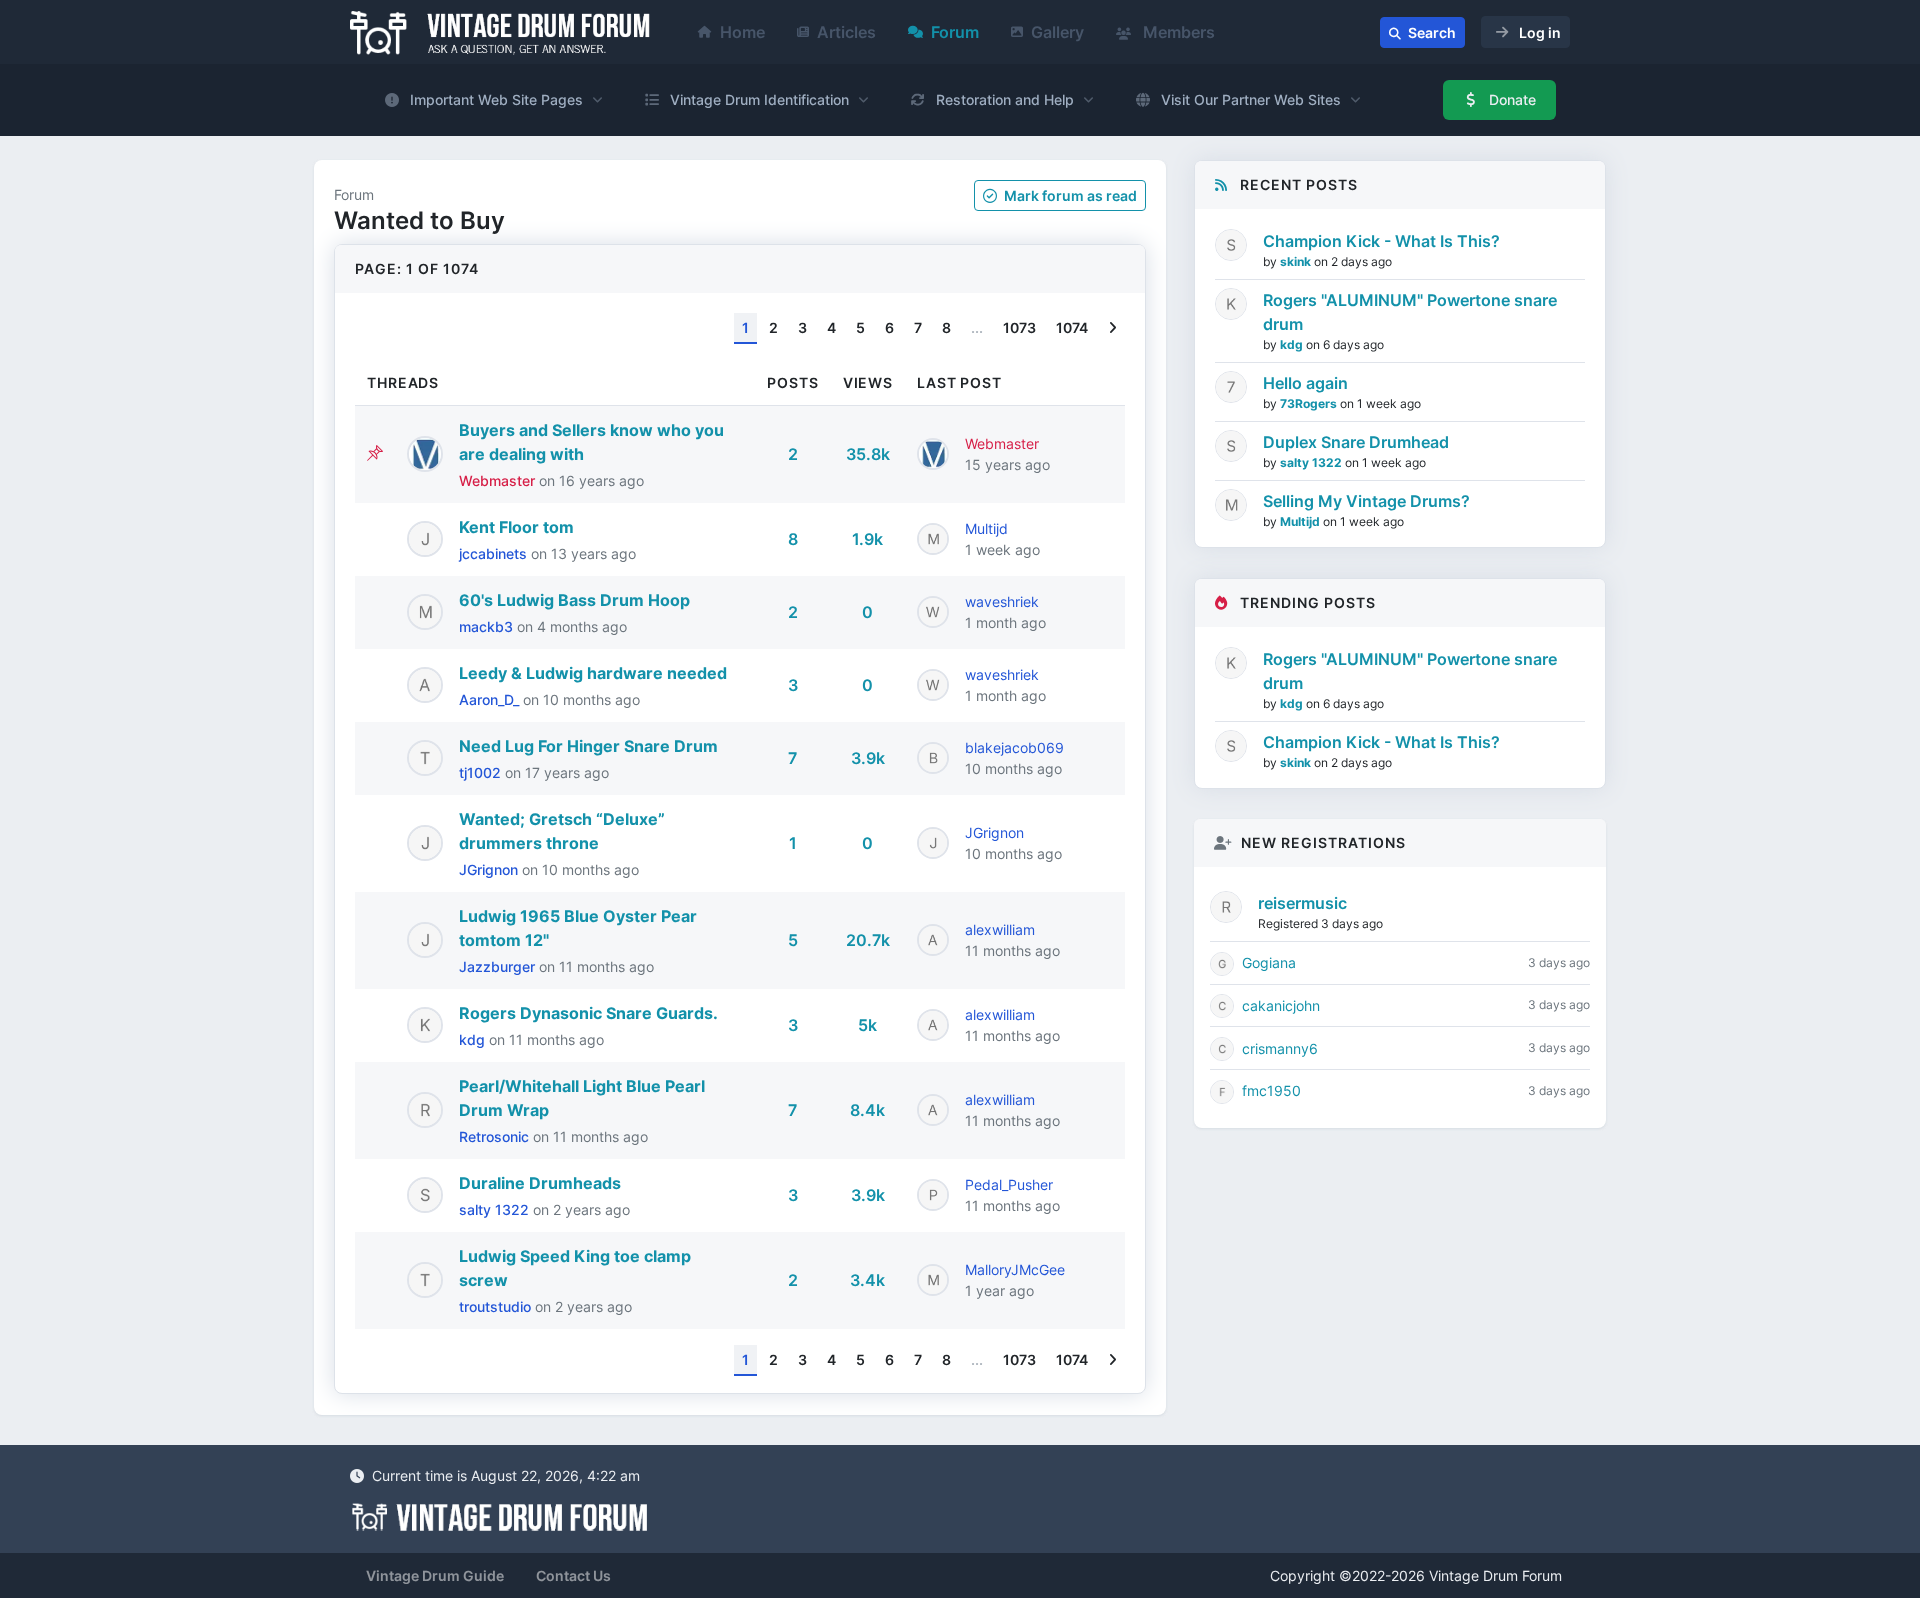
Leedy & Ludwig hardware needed (593, 673)
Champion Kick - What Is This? (1381, 241)
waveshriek (1002, 601)
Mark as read (1069, 195)
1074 (1072, 327)
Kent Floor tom (516, 527)
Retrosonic (496, 1136)
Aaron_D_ (491, 699)
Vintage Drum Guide (435, 1575)
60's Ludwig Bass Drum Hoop (574, 600)
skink (1297, 261)
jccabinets (495, 553)
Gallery (1057, 32)
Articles (846, 32)
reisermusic (1302, 903)
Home (742, 32)
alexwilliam (1000, 929)
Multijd (986, 528)
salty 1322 (496, 1209)
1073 (1019, 327)
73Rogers (1310, 403)
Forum (955, 32)
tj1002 (482, 772)
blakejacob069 (1014, 747)
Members (1177, 32)
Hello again (1305, 383)
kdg (474, 1039)
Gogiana (1269, 962)
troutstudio (497, 1306)
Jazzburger (499, 966)
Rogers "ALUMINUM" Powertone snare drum (1410, 312)
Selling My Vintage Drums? (1366, 501)
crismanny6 (1280, 1048)
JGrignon (490, 869)
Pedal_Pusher (1009, 1184)
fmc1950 (1271, 1090)
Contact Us (573, 1575)
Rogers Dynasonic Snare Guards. (588, 1013)
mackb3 (488, 626)
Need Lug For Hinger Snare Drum (588, 746)
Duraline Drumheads (540, 1183)
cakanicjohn (1281, 1005)
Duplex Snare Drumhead (1356, 442)
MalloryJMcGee (1015, 1269)
